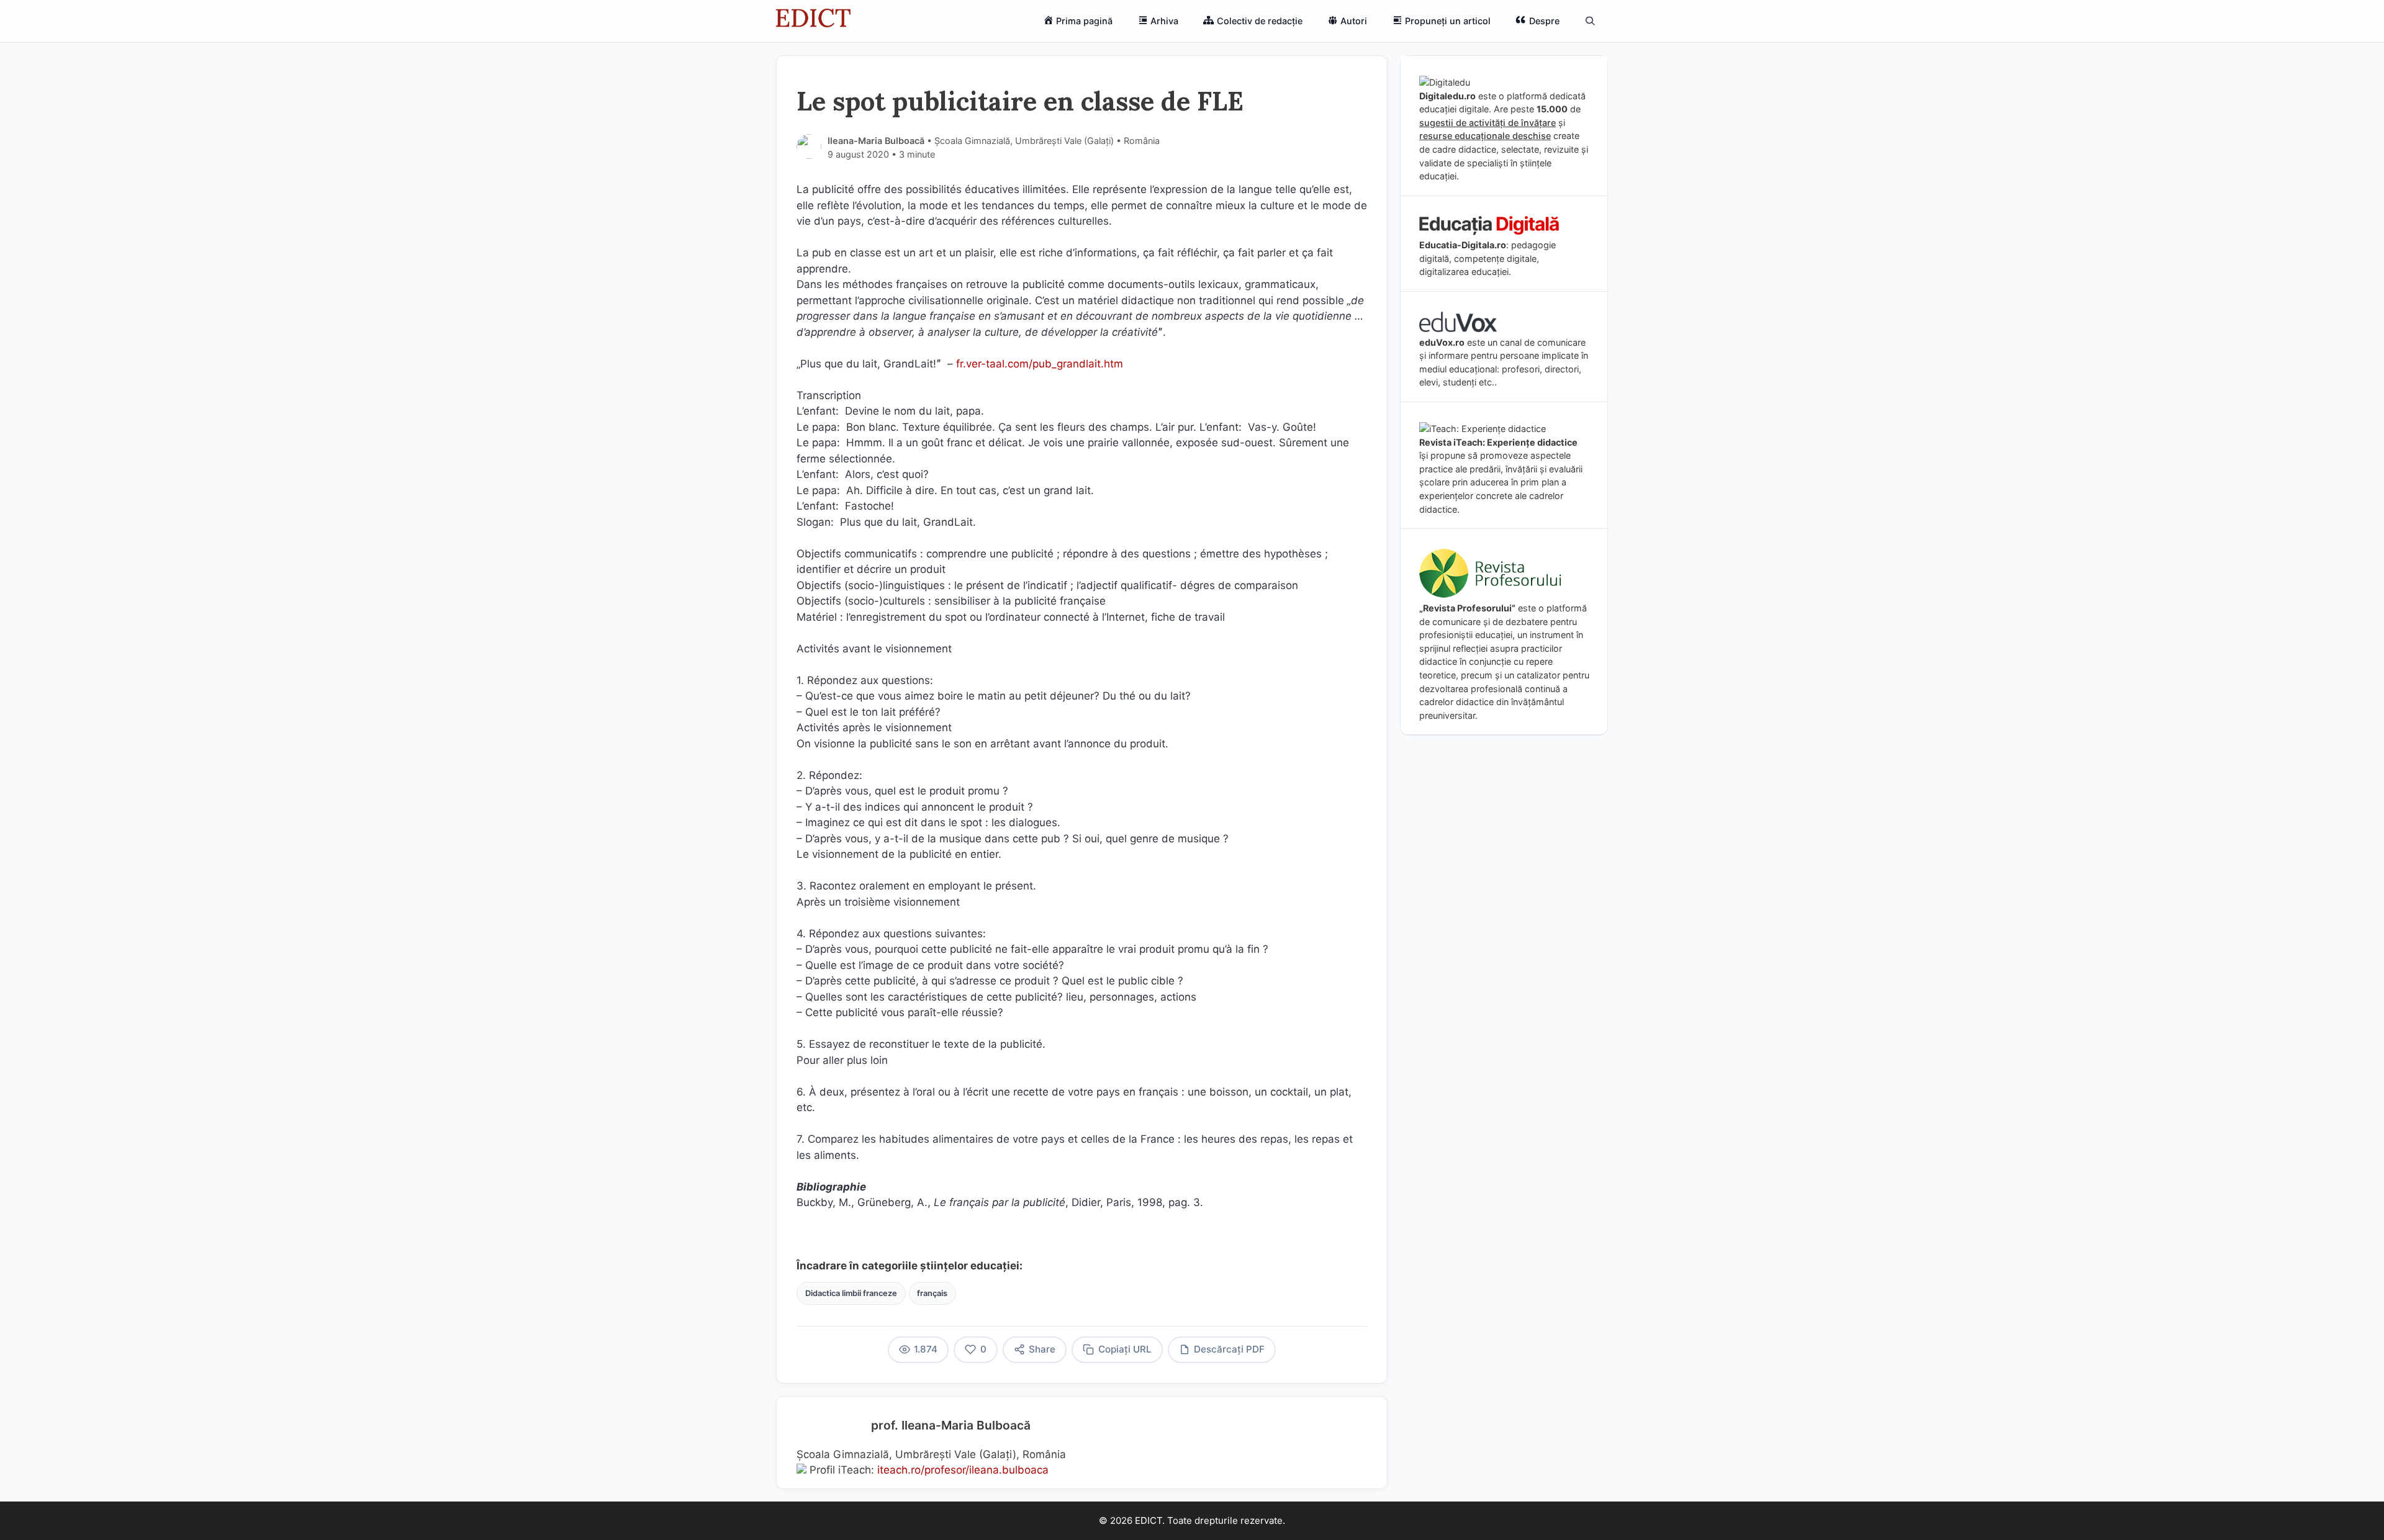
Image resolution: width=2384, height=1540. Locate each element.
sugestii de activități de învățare (1488, 123)
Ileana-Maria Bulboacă (876, 141)
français (932, 1293)
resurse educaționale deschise (1485, 136)
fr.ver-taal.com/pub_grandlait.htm (1040, 364)
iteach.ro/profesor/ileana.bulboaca (963, 1470)
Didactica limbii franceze (851, 1293)
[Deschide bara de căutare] (1590, 21)
